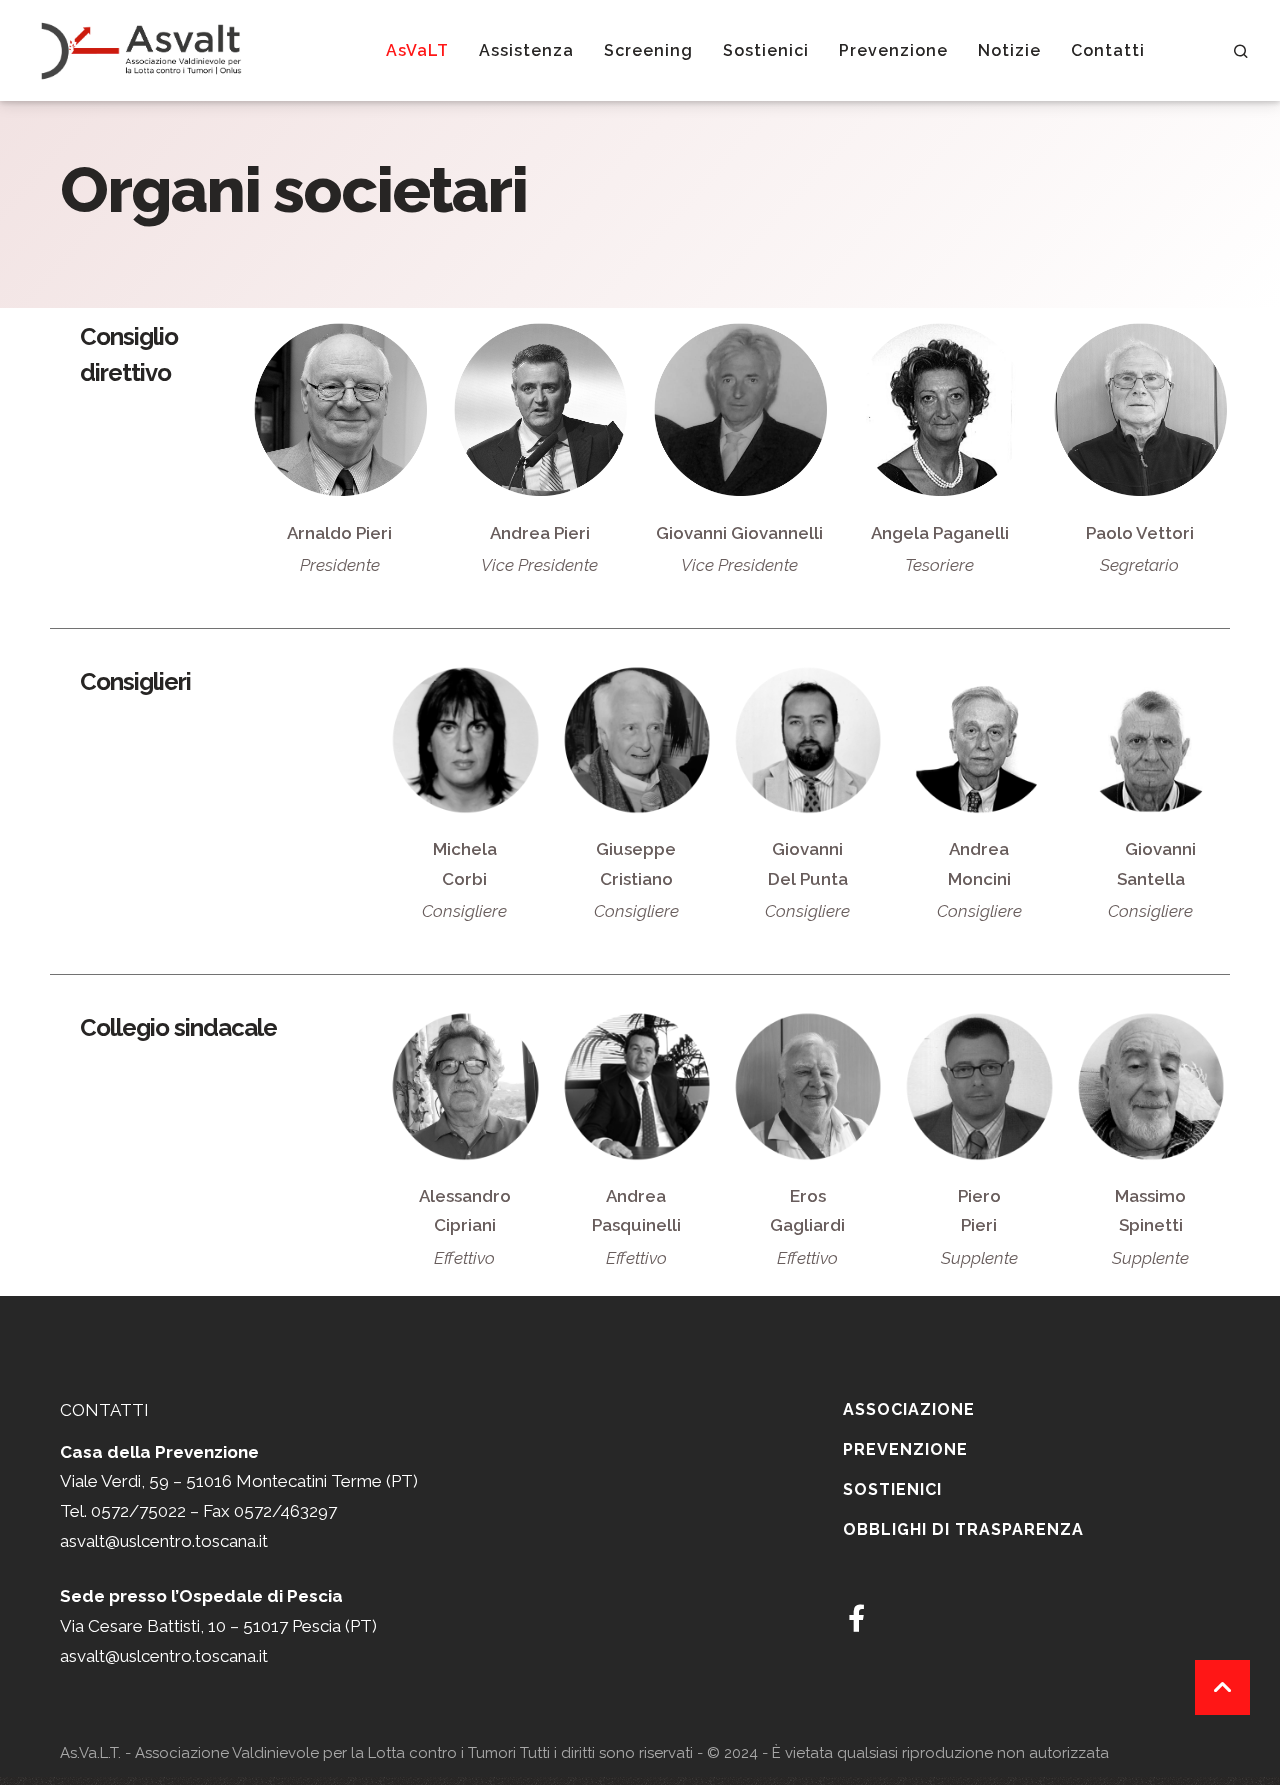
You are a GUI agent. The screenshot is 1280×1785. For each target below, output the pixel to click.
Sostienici (766, 50)
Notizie (1009, 50)
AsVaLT (417, 50)
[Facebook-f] (856, 1617)
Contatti (1108, 50)
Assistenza (526, 50)
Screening (648, 50)
